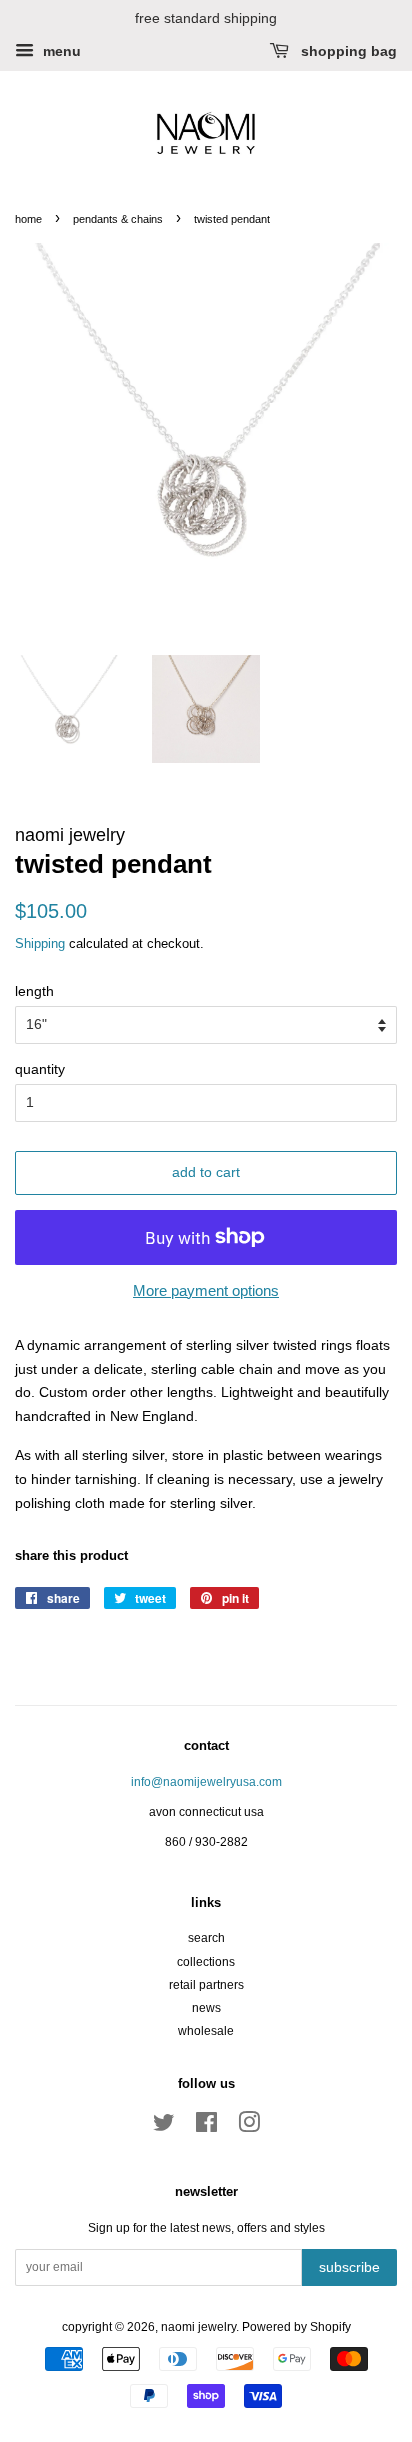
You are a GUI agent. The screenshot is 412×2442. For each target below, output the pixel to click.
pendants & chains (118, 219)
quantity (40, 1069)
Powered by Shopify (296, 2327)
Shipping (40, 943)
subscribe (349, 2267)
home (28, 219)
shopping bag (347, 51)
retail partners (206, 1985)
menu (60, 51)
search (206, 1938)
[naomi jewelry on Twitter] (164, 2127)
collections (206, 1962)
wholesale (206, 2031)
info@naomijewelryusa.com (206, 1782)
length (34, 991)
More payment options (206, 1290)
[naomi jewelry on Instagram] (249, 2127)
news (206, 2008)
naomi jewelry (198, 2327)
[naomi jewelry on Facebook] (206, 2127)
